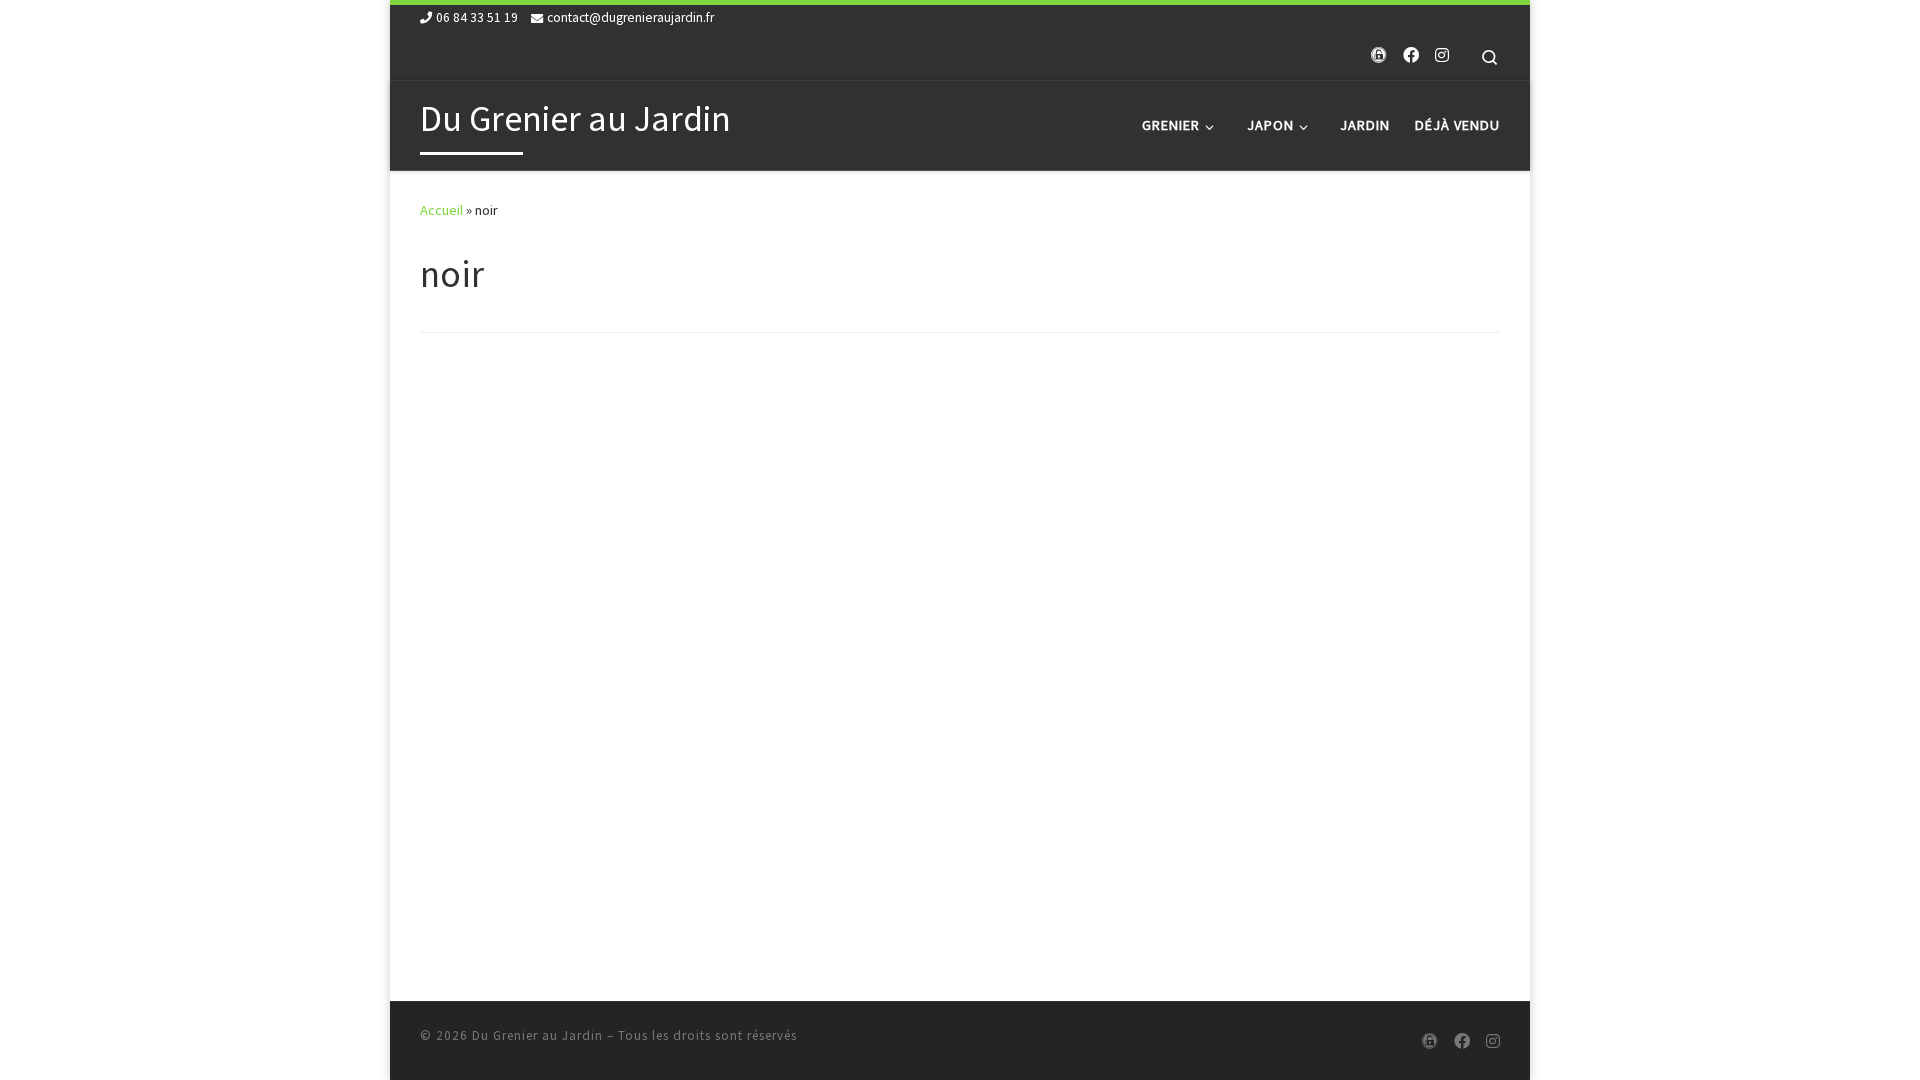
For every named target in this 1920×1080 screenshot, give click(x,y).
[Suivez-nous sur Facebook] (1411, 55)
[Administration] (1379, 55)
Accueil (441, 210)
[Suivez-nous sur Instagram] (1442, 55)
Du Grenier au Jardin (537, 1035)
